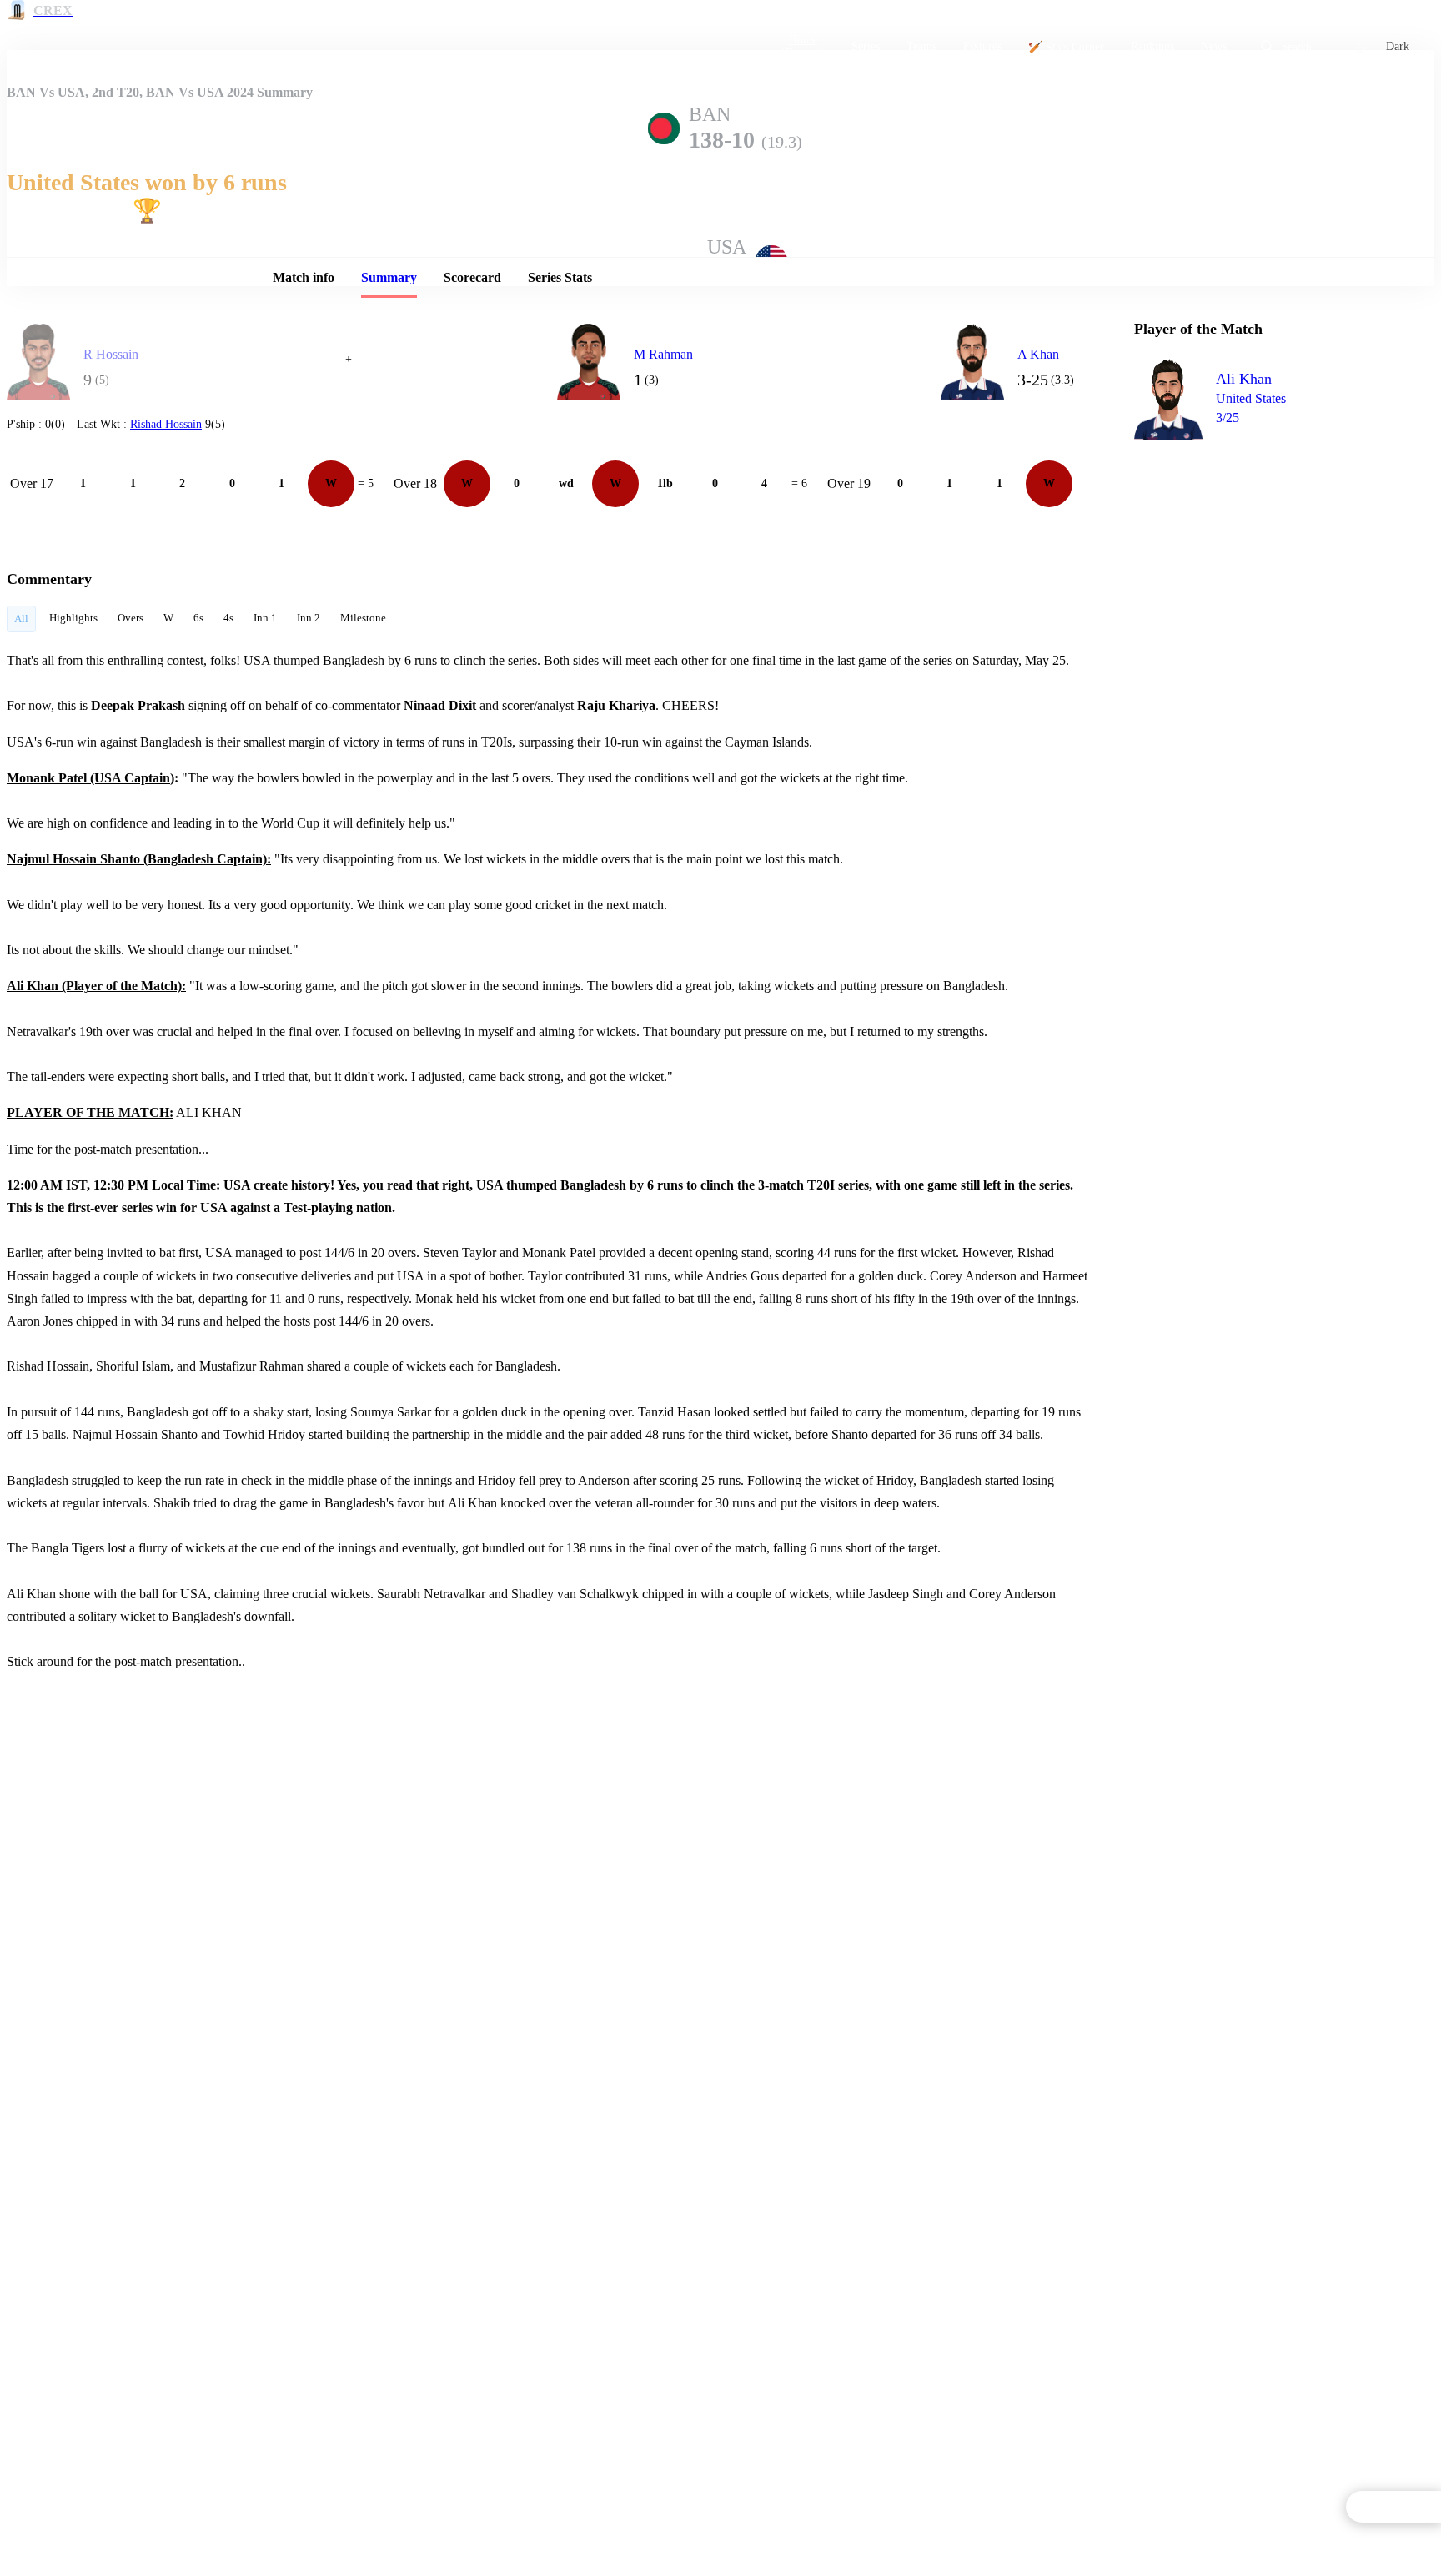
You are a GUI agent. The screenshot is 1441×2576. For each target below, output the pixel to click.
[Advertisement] (1259, 547)
